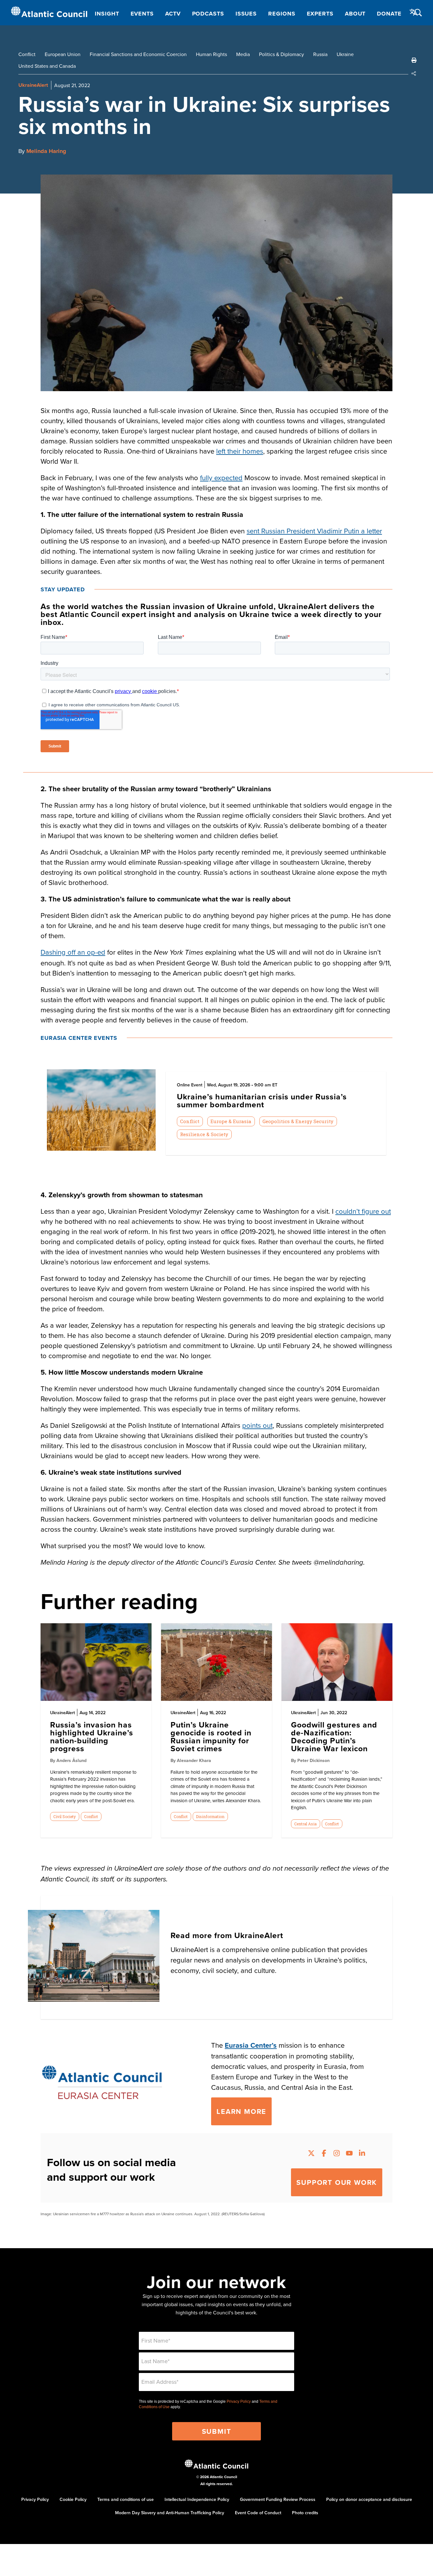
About (355, 14)
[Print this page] (414, 60)
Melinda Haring (46, 151)
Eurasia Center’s (251, 2045)
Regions (282, 14)
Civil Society (65, 1816)
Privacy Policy (239, 2401)
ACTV (173, 14)
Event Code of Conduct (258, 2513)
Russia (320, 54)
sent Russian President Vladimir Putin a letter (314, 531)
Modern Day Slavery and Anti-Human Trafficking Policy (170, 2513)
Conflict (27, 54)
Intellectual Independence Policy (197, 2499)
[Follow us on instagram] (337, 2154)
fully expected (221, 477)
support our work (337, 2182)
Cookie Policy (73, 2499)
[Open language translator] (414, 12)
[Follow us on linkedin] (362, 2154)
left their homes (240, 451)
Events (142, 14)
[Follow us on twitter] (311, 2154)
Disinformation (210, 1816)
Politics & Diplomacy (281, 54)
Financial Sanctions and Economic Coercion (138, 54)
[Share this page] (414, 73)
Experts (320, 14)
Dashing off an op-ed (73, 952)
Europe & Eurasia (231, 1121)
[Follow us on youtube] (349, 2154)
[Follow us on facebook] (324, 2154)
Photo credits (305, 2513)
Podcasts (208, 14)
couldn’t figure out (363, 1211)
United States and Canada (47, 66)
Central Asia (305, 1824)
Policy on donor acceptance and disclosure (369, 2499)
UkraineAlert (33, 85)
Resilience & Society (204, 1134)
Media (243, 54)
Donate (389, 14)
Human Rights (211, 54)
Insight (107, 14)
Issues (246, 14)
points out (257, 1425)
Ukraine (345, 54)
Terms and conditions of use (126, 2499)
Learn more (241, 2111)
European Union (63, 54)
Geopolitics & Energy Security (298, 1121)
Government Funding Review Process (278, 2499)
